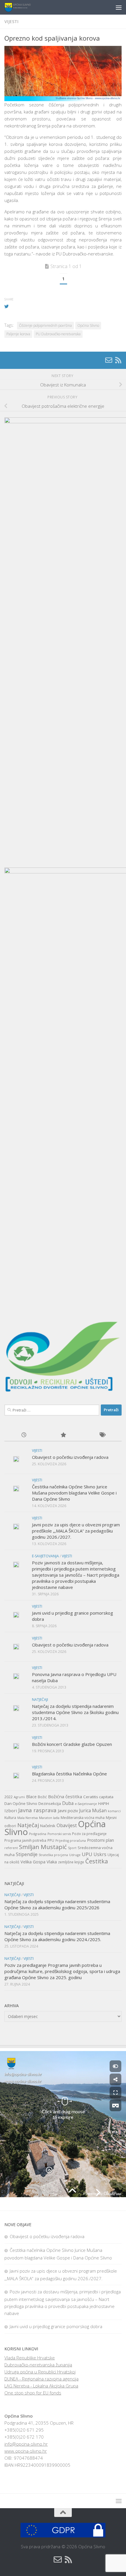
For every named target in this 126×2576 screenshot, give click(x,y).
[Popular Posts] (63, 1435)
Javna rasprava (37, 1810)
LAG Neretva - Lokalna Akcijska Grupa (41, 2386)
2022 (8, 1797)
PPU (51, 1840)
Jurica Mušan (93, 1810)
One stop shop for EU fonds (33, 2393)
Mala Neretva (28, 1818)
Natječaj (28, 1825)
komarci (114, 1811)
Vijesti (11, 21)
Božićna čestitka (65, 1796)
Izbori (11, 1810)
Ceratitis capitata (98, 1797)
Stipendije (27, 1854)
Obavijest (67, 1825)
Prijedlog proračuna (71, 1841)
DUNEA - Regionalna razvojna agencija (41, 2379)
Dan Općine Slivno (21, 1803)
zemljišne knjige (71, 1862)
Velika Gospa (33, 1862)
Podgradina (38, 1834)
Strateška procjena (53, 1855)
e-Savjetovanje (86, 1804)
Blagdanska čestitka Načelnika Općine (69, 1774)
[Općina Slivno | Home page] (22, 7)
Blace (31, 1797)
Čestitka (97, 1861)
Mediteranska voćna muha (83, 1818)
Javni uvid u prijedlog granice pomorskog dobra (56, 2326)
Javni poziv (68, 1811)
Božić (42, 1797)
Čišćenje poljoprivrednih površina (45, 325)
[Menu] (119, 7)
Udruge (75, 1855)
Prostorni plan (101, 1840)
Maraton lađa (49, 1818)
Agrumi (19, 1797)
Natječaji (40, 1700)
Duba (68, 1803)
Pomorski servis (59, 1834)
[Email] (109, 360)
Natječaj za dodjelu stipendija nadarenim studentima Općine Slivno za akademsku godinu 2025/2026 (57, 1904)
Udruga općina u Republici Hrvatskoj (40, 2372)
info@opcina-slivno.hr (26, 2444)
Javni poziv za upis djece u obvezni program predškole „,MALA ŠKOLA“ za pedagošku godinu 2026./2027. (76, 1531)
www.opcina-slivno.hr (26, 2451)
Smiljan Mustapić (43, 1847)
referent (11, 1848)
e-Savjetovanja (45, 1556)
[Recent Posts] (24, 1435)
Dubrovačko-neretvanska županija (38, 2365)
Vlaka (52, 1862)
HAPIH (104, 1803)
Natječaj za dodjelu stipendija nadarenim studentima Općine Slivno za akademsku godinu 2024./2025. (57, 1936)
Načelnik (48, 1826)
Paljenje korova (18, 334)
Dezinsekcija (50, 1803)
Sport (72, 1848)
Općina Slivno (88, 325)
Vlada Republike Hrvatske (30, 2358)
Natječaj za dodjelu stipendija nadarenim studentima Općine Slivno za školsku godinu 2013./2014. (75, 1712)
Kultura (10, 1818)
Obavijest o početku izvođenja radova (70, 1457)
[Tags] (102, 1435)
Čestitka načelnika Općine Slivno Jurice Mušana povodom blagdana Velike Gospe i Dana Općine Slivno (74, 1493)
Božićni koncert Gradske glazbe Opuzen (72, 1744)
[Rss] (118, 360)
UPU (87, 1854)
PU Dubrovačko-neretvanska (58, 334)
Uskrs (100, 1854)
